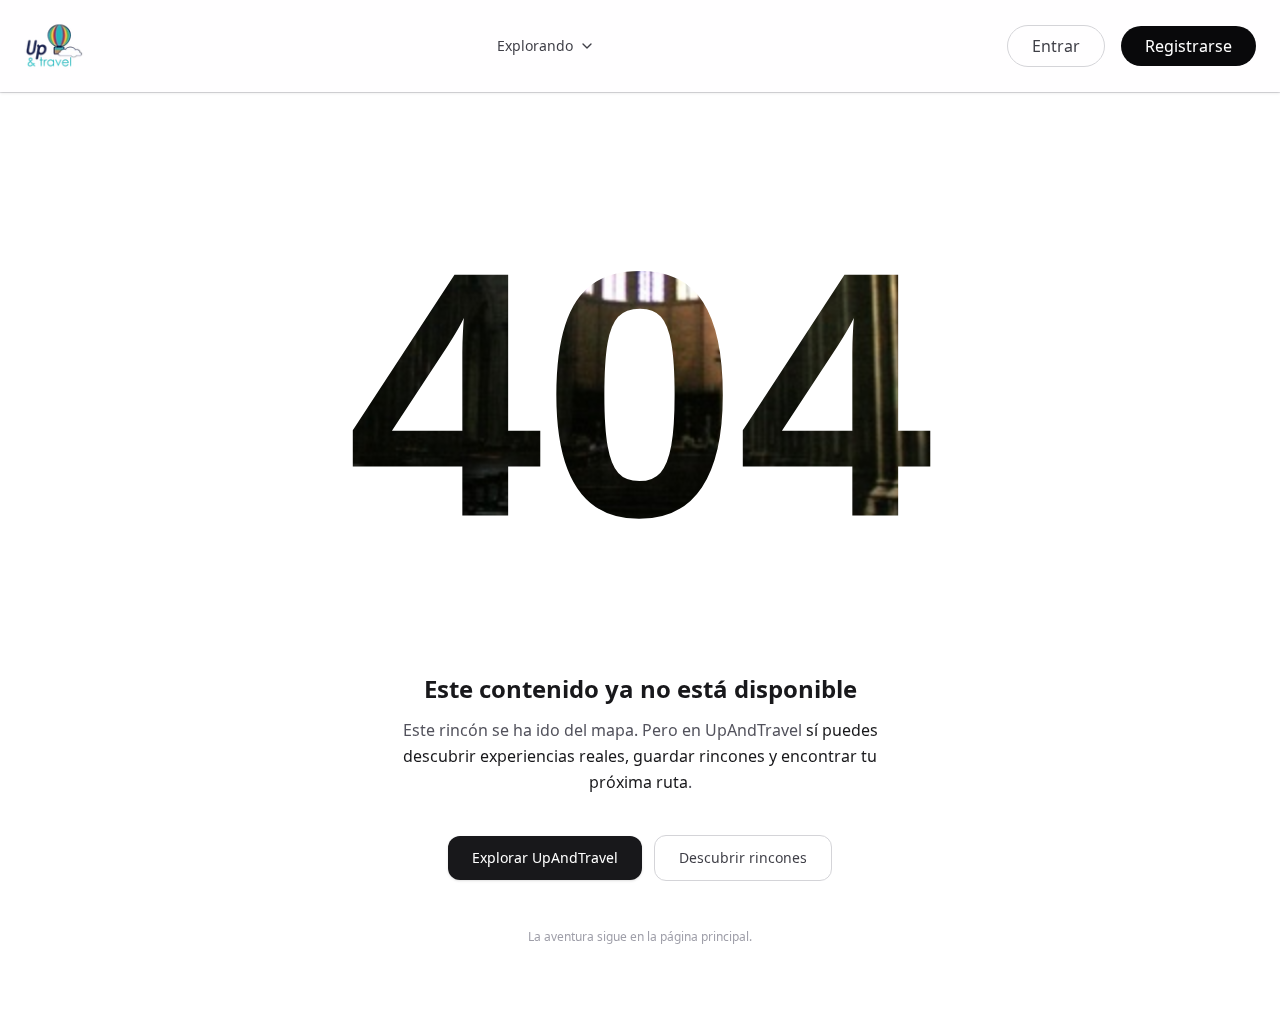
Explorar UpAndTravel (545, 857)
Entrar (1056, 46)
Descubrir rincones (743, 857)
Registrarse (1188, 46)
